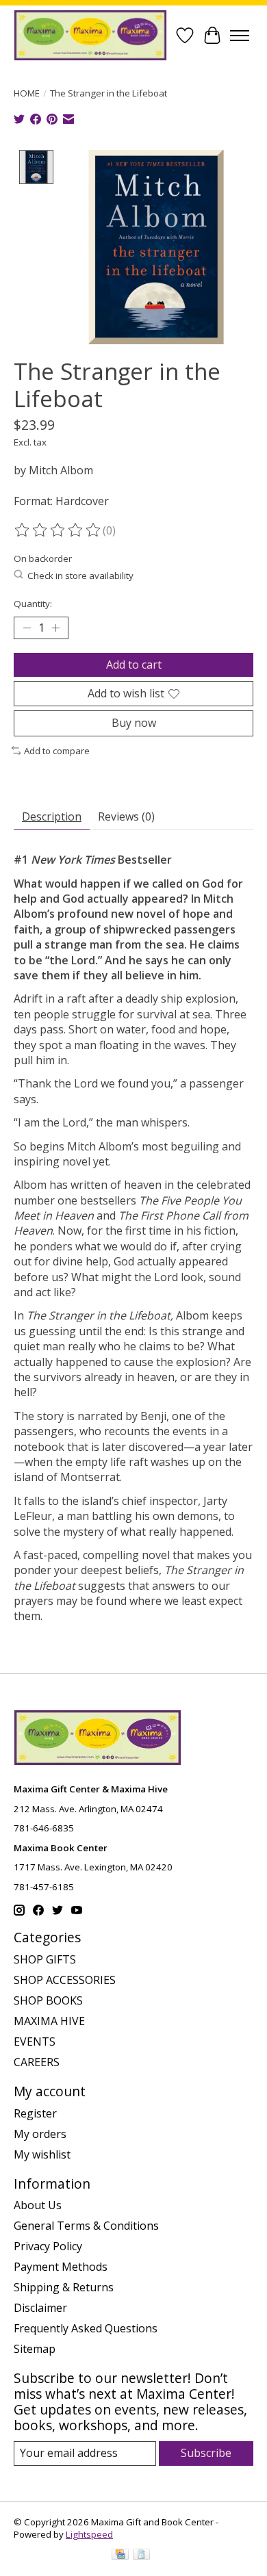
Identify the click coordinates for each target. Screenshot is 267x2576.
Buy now (134, 723)
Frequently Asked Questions (86, 2328)
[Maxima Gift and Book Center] (90, 35)
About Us (38, 2205)
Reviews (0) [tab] (126, 816)
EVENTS (35, 2042)
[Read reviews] (58, 530)
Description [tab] (52, 816)
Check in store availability (80, 576)
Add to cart (134, 665)
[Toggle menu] (240, 36)
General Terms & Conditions (86, 2226)
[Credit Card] (120, 2555)
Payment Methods (61, 2267)
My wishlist (42, 2154)
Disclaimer (40, 2308)
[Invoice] (141, 2555)
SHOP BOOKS (48, 2000)
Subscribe (206, 2453)
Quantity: (33, 604)
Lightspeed (89, 2534)
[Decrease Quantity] (27, 628)
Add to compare (57, 751)
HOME (27, 93)
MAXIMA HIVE (49, 2021)
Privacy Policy (48, 2246)
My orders (40, 2134)
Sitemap (35, 2349)
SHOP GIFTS (45, 1959)
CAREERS (37, 2062)
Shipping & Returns (64, 2287)
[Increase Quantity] (55, 628)
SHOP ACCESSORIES (65, 1980)
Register (35, 2113)
